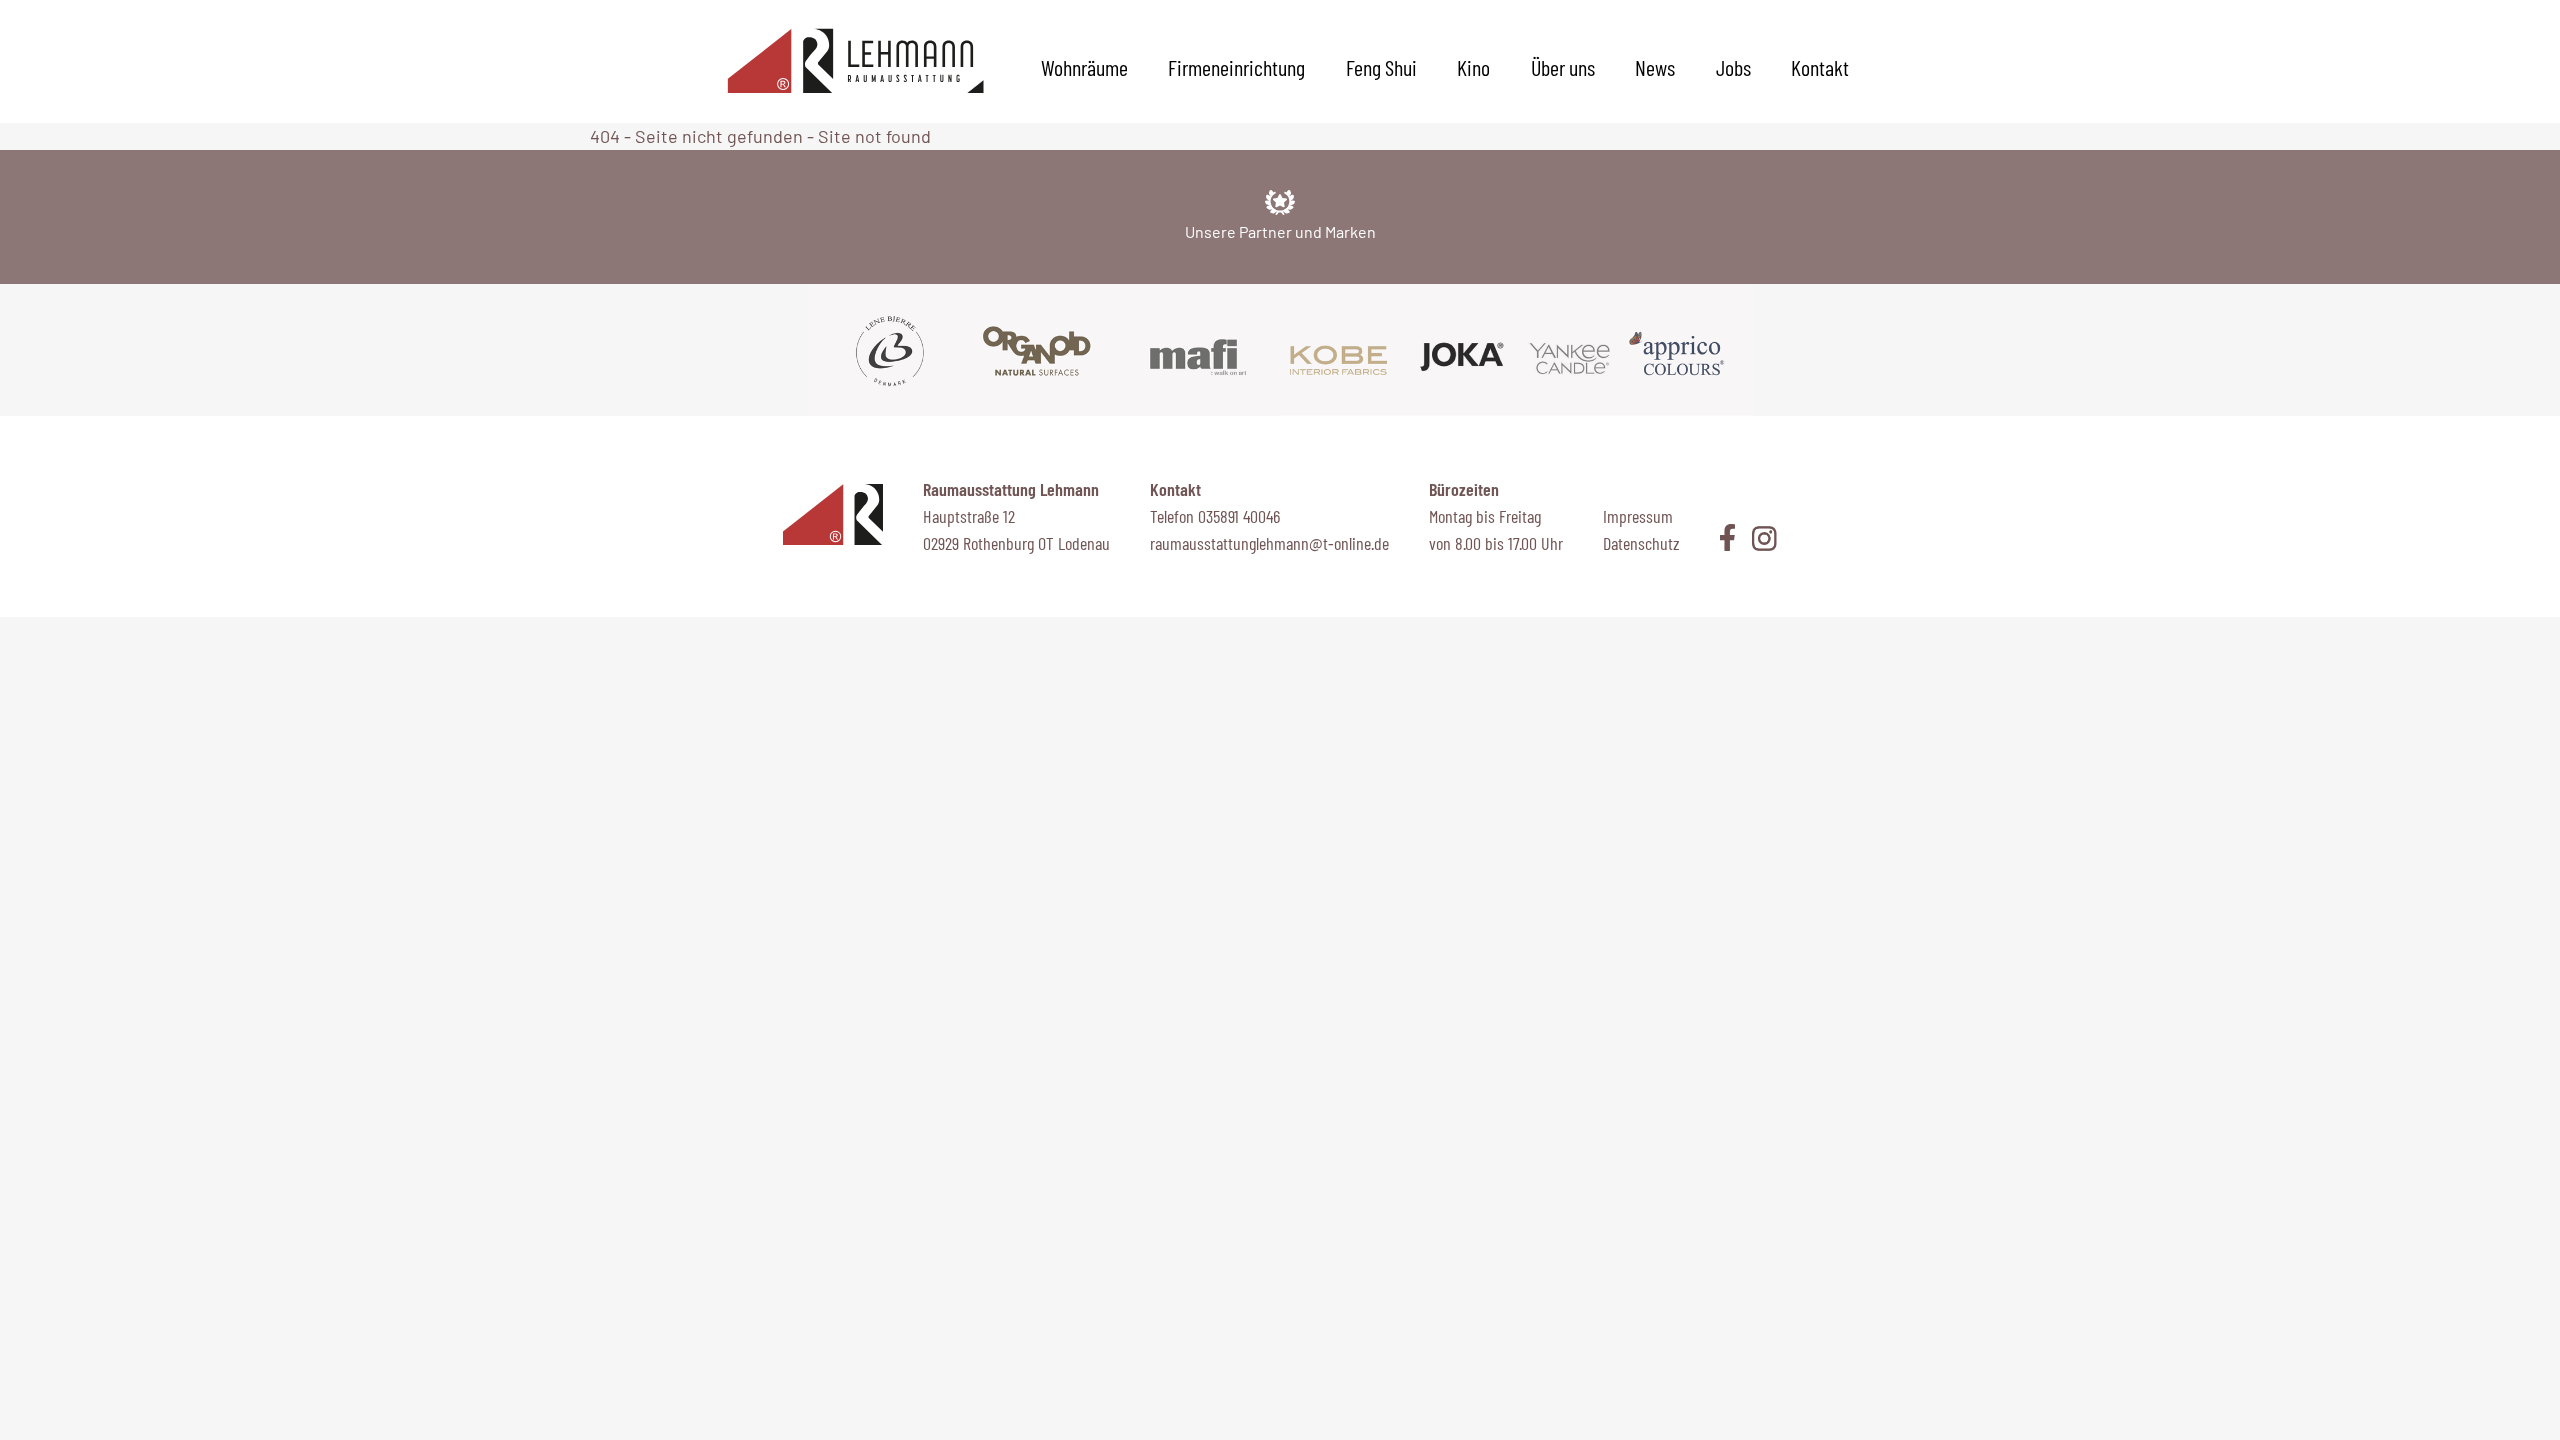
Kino (1473, 67)
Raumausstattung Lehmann (1011, 489)
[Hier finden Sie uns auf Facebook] (1727, 537)
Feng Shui (1381, 67)
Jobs (1733, 67)
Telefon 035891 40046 (1215, 516)
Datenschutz (1641, 543)
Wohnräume (1084, 67)
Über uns (1563, 67)
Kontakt (1820, 67)
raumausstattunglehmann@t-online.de (1269, 543)
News (1655, 67)
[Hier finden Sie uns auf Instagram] (1757, 538)
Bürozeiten (1464, 489)
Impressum (1638, 516)
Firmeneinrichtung (1236, 67)
